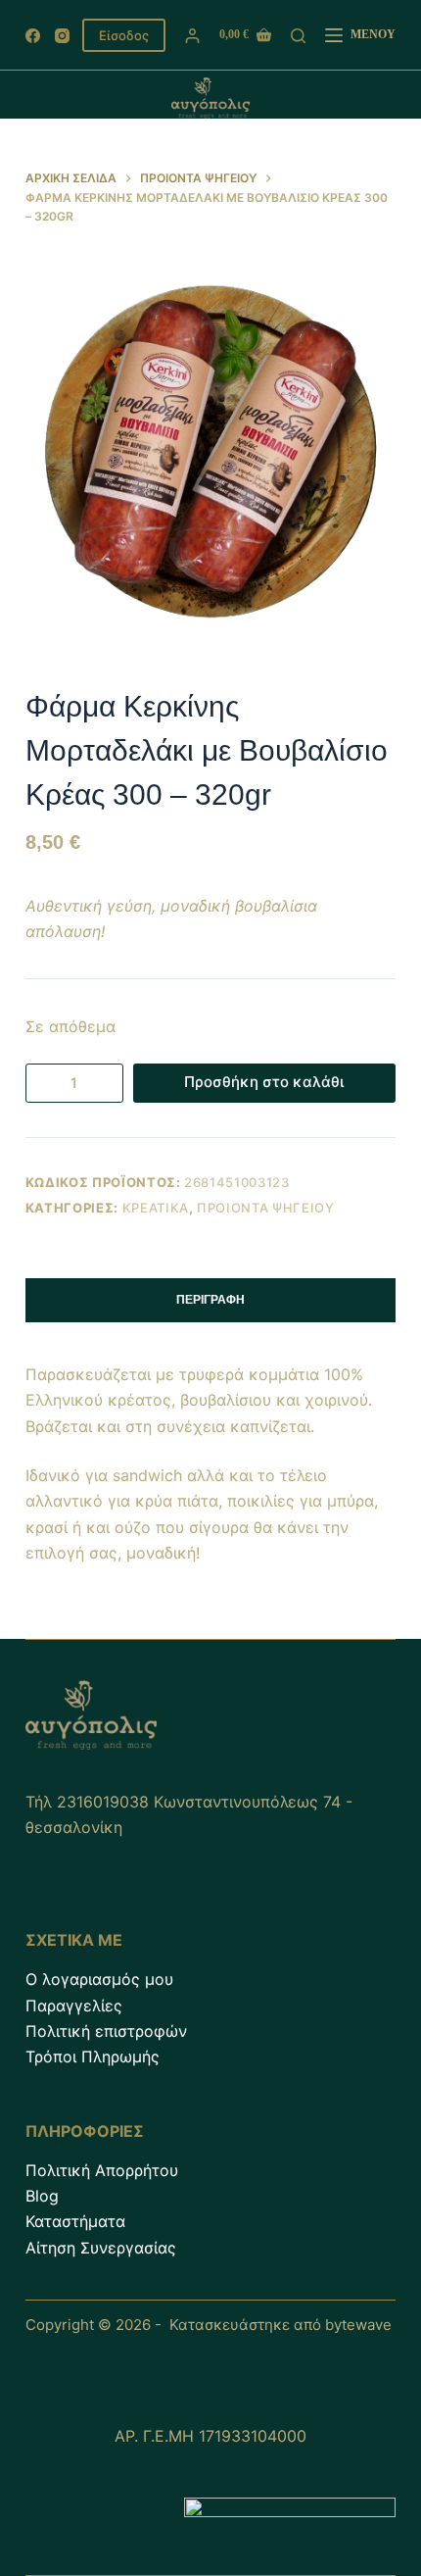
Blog (42, 2196)
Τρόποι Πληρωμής (93, 2056)
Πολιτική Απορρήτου (102, 2170)
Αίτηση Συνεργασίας (101, 2248)
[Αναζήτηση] (298, 36)
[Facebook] (33, 36)
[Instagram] (62, 36)
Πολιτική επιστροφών (106, 2031)
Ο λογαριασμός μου (99, 1979)
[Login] (192, 36)
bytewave (358, 2325)
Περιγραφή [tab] (210, 1300)
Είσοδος (124, 35)
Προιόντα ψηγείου (265, 1208)
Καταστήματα (75, 2221)
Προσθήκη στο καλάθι (264, 1082)
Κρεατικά (156, 1208)
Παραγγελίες (74, 2006)
